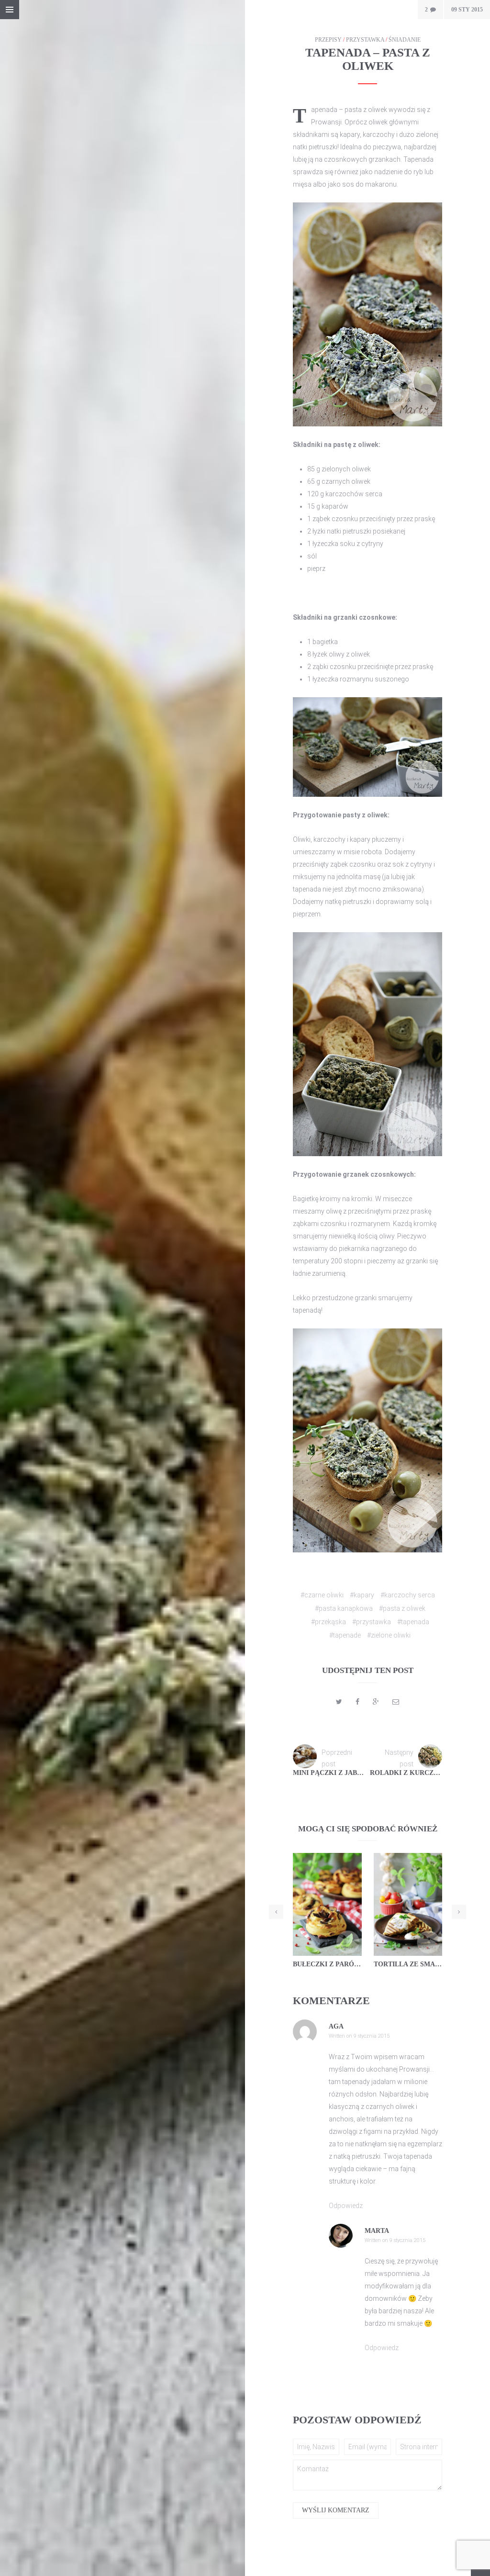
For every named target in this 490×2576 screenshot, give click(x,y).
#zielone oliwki (389, 1635)
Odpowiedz (346, 2206)
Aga (336, 2026)
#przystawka (372, 1622)
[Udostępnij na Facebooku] (357, 1702)
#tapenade (345, 1635)
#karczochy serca (408, 1595)
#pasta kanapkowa (344, 1608)
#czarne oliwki (322, 1595)
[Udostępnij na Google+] (376, 1702)
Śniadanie (405, 40)
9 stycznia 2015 (372, 2036)
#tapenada (413, 1622)
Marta (377, 2231)
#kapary (362, 1595)
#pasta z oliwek (402, 1608)
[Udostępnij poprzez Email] (396, 1702)
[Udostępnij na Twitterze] (339, 1702)
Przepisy (328, 40)
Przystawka (365, 40)
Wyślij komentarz (336, 2510)
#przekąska (329, 1622)
